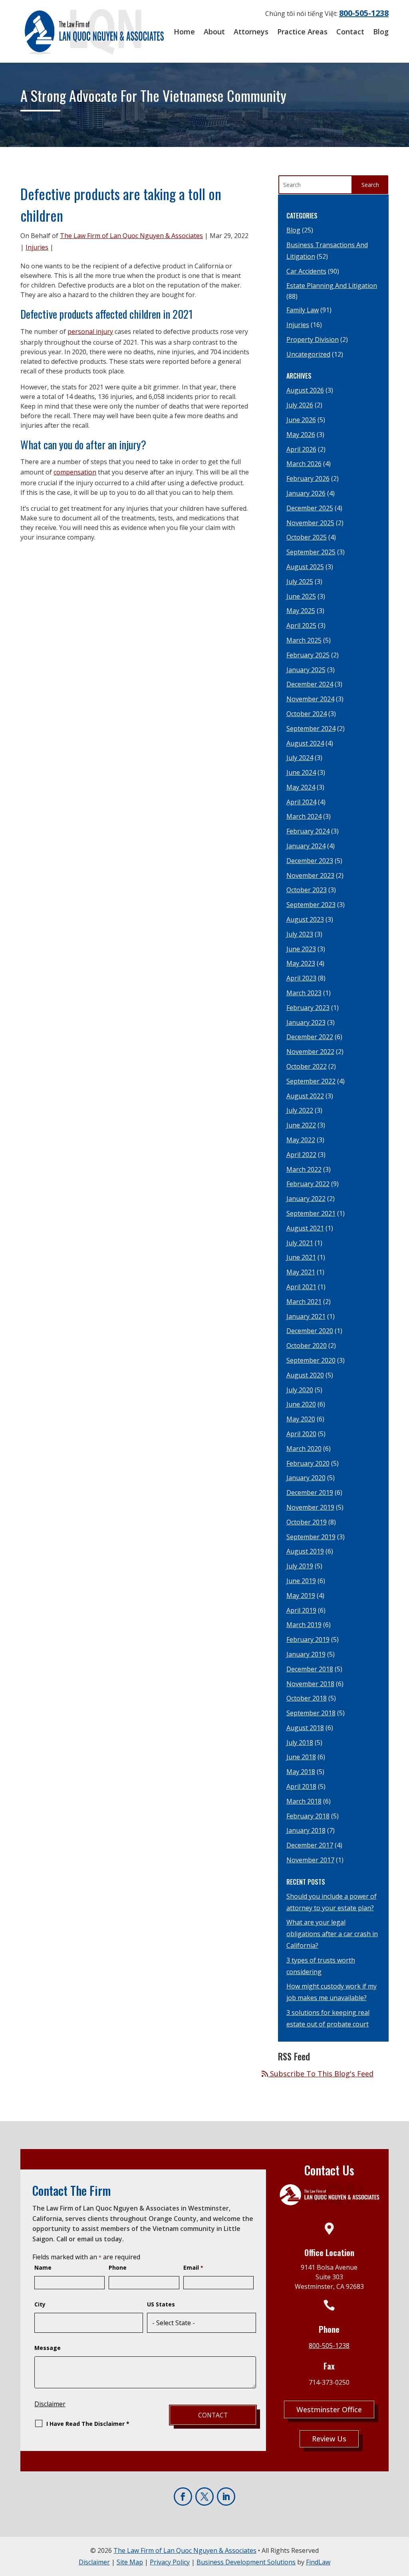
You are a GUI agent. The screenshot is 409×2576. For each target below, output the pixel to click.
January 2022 (306, 1199)
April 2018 (301, 1786)
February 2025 (308, 655)
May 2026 (301, 435)
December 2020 (310, 1331)
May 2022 (301, 1140)
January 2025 (306, 670)
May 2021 (301, 1272)
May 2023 (301, 963)
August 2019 (305, 1551)
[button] (400, 2567)
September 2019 (311, 1537)
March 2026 (304, 464)
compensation (75, 472)
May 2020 (301, 1419)
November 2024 (310, 699)
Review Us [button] (329, 2439)
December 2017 (310, 1845)
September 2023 (311, 905)
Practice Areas (302, 32)
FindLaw (318, 2562)
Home (184, 32)
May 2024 (301, 787)
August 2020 (305, 1375)
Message (48, 2348)
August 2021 (305, 1228)
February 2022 (308, 1184)
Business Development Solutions (246, 2562)
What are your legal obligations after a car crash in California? (332, 1934)
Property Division (313, 339)
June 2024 (301, 772)
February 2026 (308, 478)
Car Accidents (306, 271)
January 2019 (306, 1654)
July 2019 (300, 1566)
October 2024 (307, 714)
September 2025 (311, 552)
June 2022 (301, 1125)
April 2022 (301, 1155)
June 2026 (301, 420)
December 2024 (310, 684)
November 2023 (310, 875)
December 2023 (310, 861)
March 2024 (304, 816)
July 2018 (300, 1742)
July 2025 (300, 581)
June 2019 (301, 1581)
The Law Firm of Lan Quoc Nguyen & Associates (131, 236)
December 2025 (310, 508)
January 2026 (306, 493)
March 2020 (304, 1449)
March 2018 (304, 1801)
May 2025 (301, 611)
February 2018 (308, 1816)
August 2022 (305, 1096)
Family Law (303, 310)
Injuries (37, 247)
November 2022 (310, 1052)
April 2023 (301, 978)
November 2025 (310, 523)
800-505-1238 (364, 13)
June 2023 (301, 949)
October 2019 (307, 1522)
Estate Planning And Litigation (332, 286)
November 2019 (310, 1507)
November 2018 (310, 1684)
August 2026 (305, 390)
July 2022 (300, 1110)
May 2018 (301, 1772)
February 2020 (308, 1463)
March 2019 (304, 1625)
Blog (381, 32)
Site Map (130, 2562)
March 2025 (304, 640)
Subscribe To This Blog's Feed (321, 2074)
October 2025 (307, 537)
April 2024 (301, 802)
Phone (118, 2267)
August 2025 (305, 567)
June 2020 (301, 1404)
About (214, 32)
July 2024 (300, 758)
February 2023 (308, 1008)
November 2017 (310, 1860)
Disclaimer (50, 2404)
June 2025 (301, 596)
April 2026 (301, 449)
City (40, 2304)
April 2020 (301, 1434)
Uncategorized (308, 354)
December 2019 (310, 1492)
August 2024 (305, 743)
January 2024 (306, 846)
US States (161, 2304)
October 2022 (307, 1066)
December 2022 (310, 1037)
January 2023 (306, 1022)
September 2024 (311, 728)
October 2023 (307, 890)
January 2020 (306, 1478)
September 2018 (311, 1713)
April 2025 (301, 625)
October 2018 (307, 1698)
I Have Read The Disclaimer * (88, 2424)
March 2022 (304, 1169)
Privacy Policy (170, 2562)
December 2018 (310, 1669)
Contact (350, 32)
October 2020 (307, 1346)
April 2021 (301, 1287)
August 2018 (305, 1728)
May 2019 (301, 1596)
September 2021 (311, 1213)
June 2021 (301, 1257)
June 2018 (301, 1757)
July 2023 (300, 934)
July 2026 (300, 405)
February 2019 (308, 1639)
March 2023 (304, 993)
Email (193, 2267)
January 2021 (306, 1316)
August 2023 (305, 919)
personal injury (90, 331)
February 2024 (308, 831)
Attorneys (251, 32)
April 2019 (301, 1610)
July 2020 (300, 1390)
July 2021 (300, 1243)
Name (43, 2267)
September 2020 (311, 1360)
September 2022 (311, 1081)
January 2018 (306, 1830)
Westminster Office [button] (329, 2409)
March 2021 (304, 1302)
